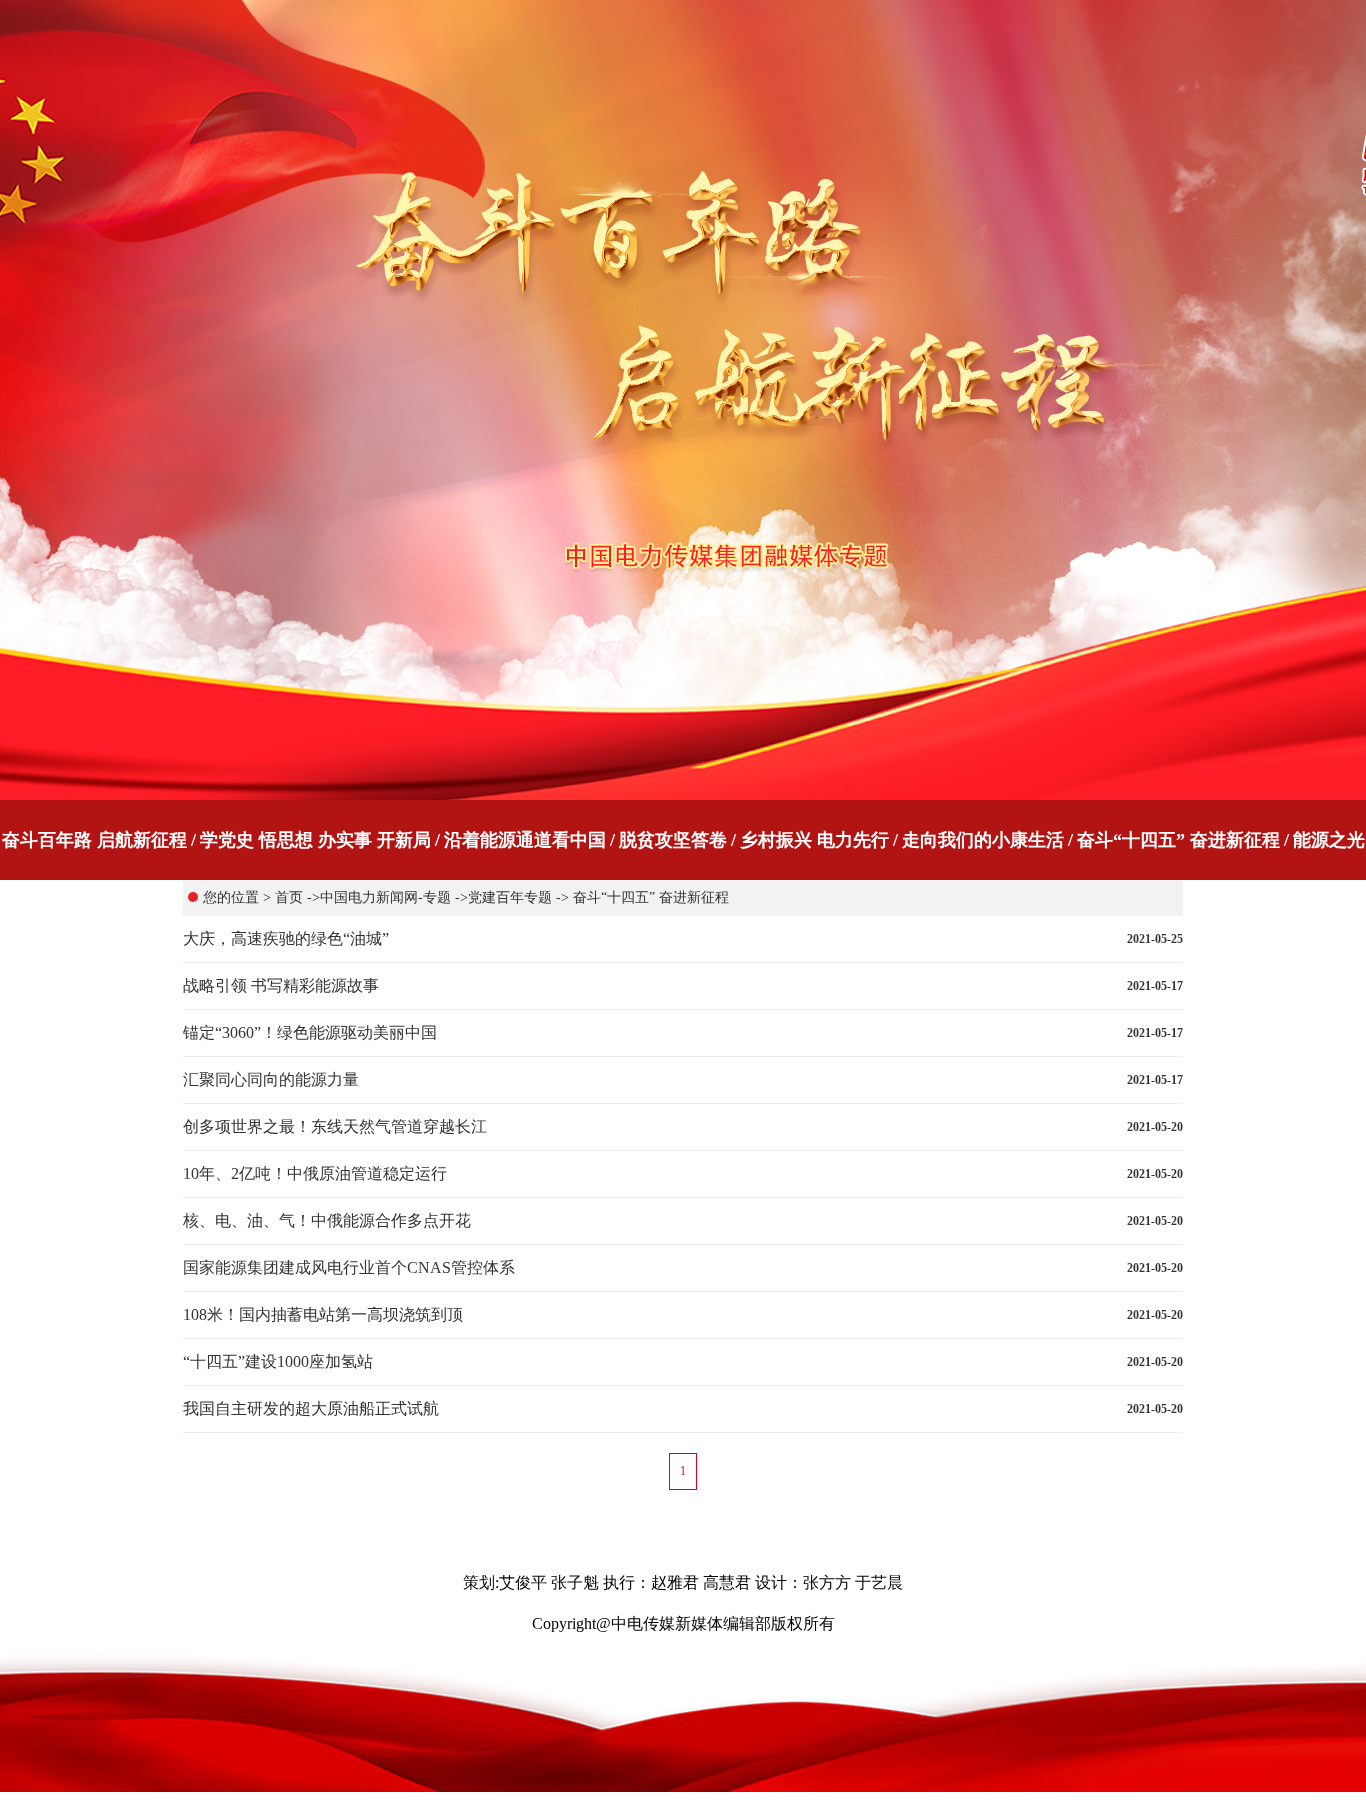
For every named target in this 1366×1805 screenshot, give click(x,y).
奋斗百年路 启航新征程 (94, 840)
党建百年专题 (510, 897)
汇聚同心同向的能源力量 (271, 1079)
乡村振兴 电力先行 (814, 840)
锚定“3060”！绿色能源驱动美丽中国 (310, 1032)
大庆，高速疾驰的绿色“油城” (286, 938)
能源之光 (1329, 840)
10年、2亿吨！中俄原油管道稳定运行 (315, 1173)
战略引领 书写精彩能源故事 (281, 985)
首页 (289, 897)
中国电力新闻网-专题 (385, 897)
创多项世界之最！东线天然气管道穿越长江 (335, 1126)
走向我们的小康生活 (983, 840)
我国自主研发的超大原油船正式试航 (311, 1408)
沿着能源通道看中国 (525, 840)
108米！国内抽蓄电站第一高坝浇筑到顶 (323, 1314)
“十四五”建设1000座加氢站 (278, 1361)
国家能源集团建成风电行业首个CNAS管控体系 (349, 1267)
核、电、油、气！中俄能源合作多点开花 (327, 1220)
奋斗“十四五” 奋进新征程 (1178, 840)
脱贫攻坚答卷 (673, 840)
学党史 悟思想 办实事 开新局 (315, 840)
